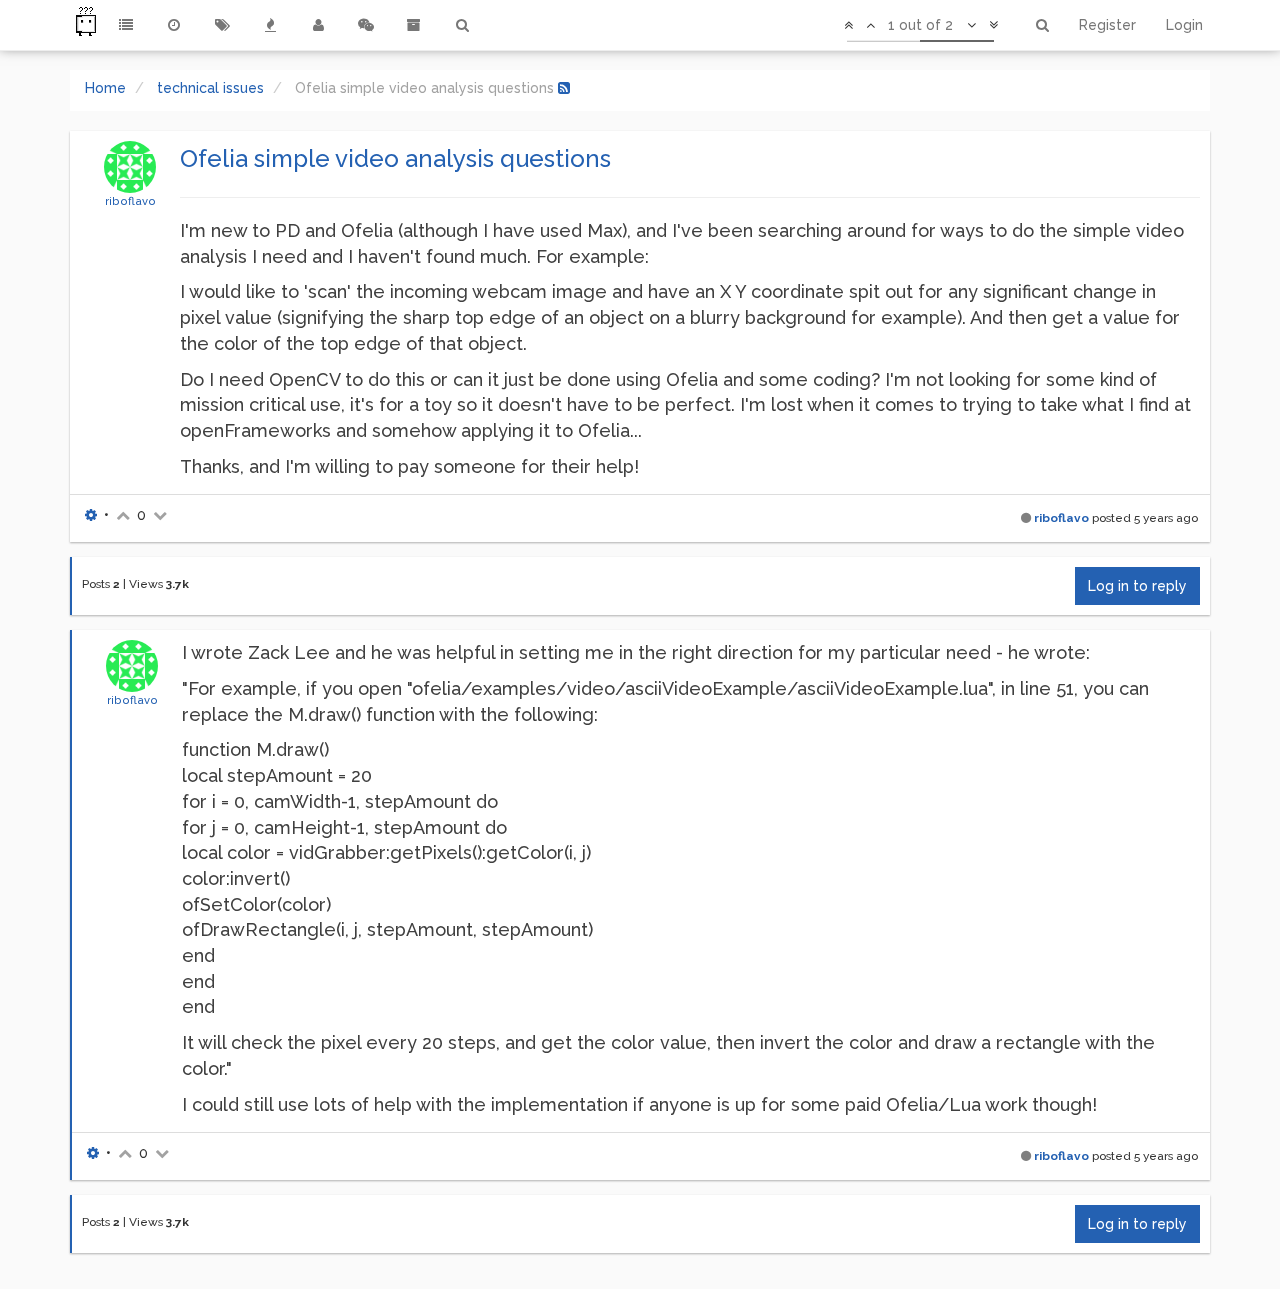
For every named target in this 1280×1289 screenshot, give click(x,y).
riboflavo (130, 201)
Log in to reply (1137, 586)
